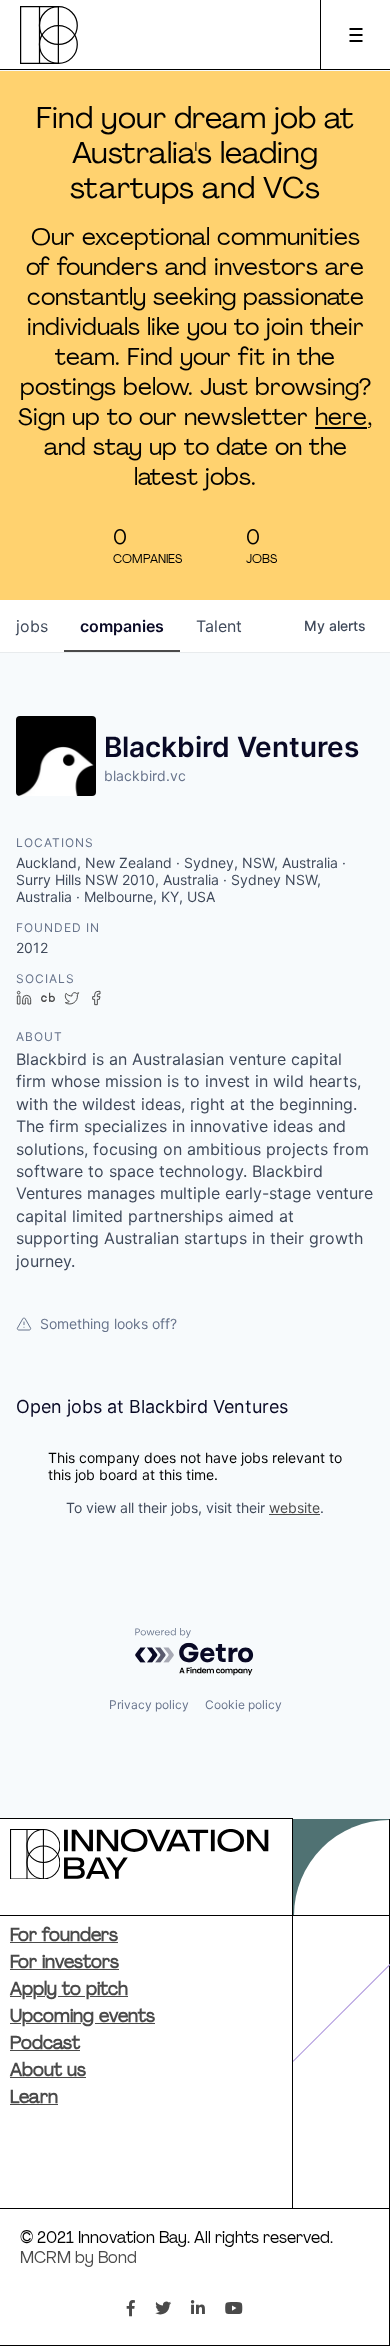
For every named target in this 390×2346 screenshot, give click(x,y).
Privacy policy (149, 1704)
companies (122, 626)
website (294, 1507)
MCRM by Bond (78, 2259)
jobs (32, 626)
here (341, 419)
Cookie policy (243, 1704)
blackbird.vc (145, 775)
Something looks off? (108, 1323)
